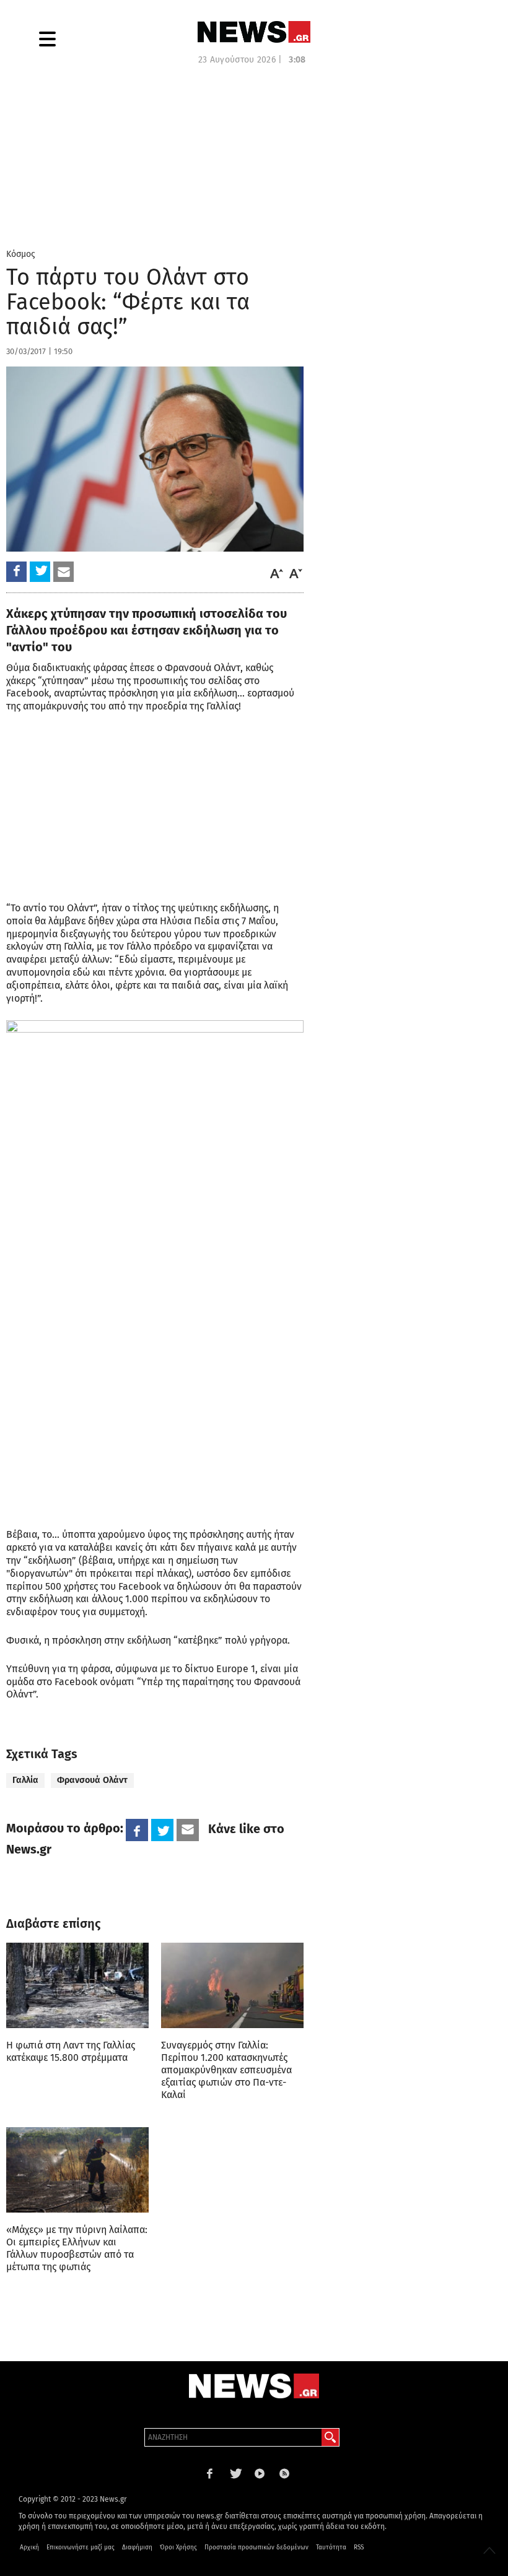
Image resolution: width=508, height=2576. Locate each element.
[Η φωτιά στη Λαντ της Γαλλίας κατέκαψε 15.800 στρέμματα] (77, 1985)
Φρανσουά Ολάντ (92, 1780)
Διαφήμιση (137, 2548)
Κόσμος (21, 254)
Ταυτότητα (331, 2548)
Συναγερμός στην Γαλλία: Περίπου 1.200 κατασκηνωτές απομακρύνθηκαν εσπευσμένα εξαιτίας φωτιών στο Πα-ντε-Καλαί (226, 2070)
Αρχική (29, 2548)
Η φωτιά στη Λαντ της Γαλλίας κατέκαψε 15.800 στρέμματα (71, 2051)
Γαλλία (25, 1780)
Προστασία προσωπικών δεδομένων (256, 2548)
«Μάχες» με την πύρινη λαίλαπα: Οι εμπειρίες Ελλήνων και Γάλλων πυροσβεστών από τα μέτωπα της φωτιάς (77, 2248)
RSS (359, 2548)
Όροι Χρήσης (178, 2548)
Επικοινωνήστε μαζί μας (81, 2548)
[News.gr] (254, 32)
